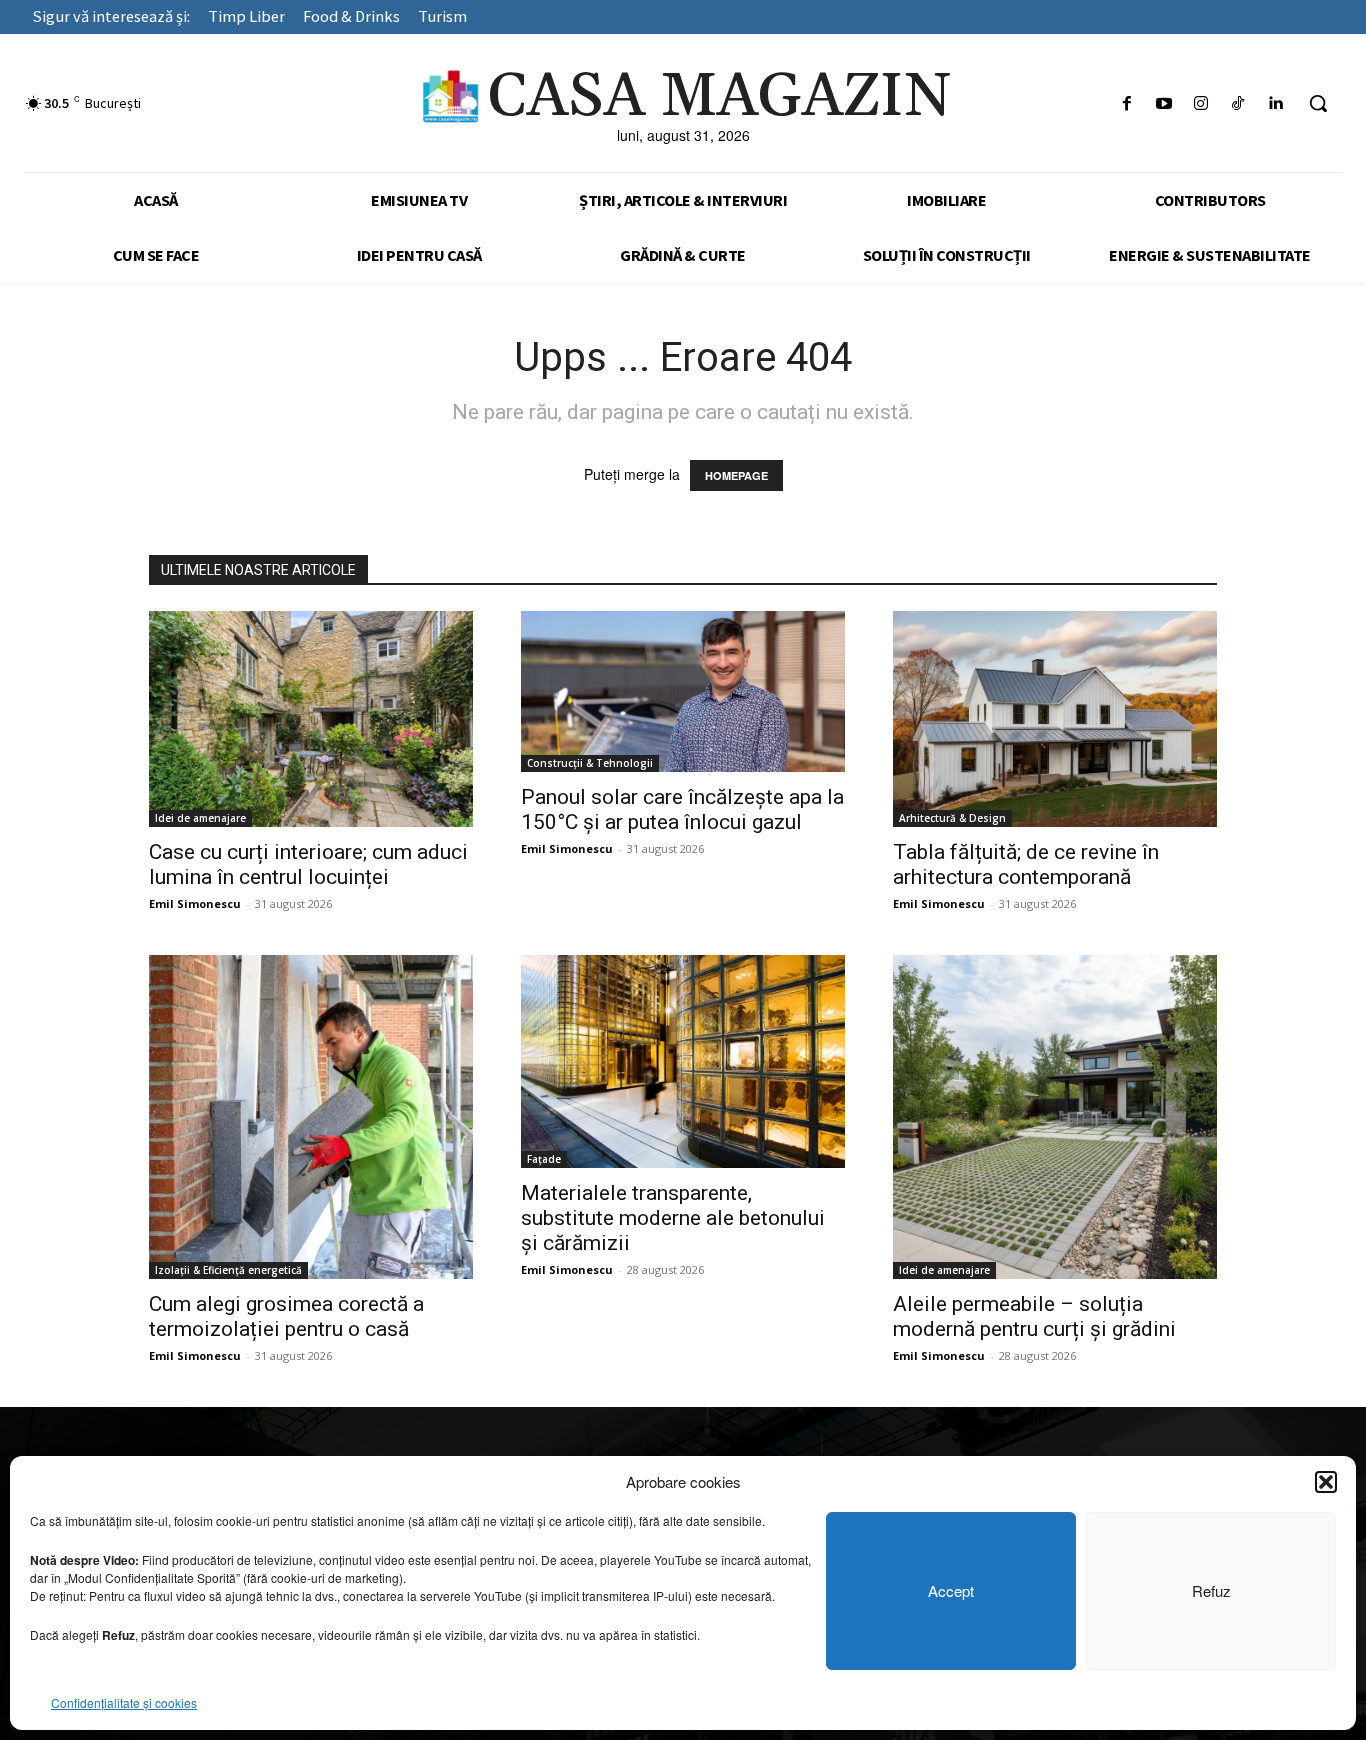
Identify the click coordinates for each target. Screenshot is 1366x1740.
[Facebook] (1126, 103)
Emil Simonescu (195, 903)
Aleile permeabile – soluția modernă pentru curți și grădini (1034, 1316)
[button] (1326, 1482)
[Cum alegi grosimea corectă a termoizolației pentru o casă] (311, 1117)
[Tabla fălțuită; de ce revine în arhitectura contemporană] (1055, 719)
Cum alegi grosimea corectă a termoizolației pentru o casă (286, 1316)
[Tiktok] (1238, 103)
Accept (951, 1590)
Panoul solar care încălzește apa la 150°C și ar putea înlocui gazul (682, 809)
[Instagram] (1200, 103)
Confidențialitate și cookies (124, 1702)
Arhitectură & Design (952, 818)
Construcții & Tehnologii (590, 763)
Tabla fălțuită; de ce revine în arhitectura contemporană (1026, 864)
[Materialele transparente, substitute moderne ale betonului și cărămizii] (683, 1061)
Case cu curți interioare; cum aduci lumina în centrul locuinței (308, 864)
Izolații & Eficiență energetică (228, 1270)
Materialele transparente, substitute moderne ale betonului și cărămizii (673, 1218)
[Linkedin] (1275, 103)
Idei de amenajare (200, 818)
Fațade (544, 1159)
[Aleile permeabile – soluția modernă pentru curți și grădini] (1055, 1117)
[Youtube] (1163, 103)
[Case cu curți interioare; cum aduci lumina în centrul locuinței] (311, 719)
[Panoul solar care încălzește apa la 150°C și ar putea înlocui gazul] (683, 692)
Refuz (1211, 1590)
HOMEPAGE (736, 475)
